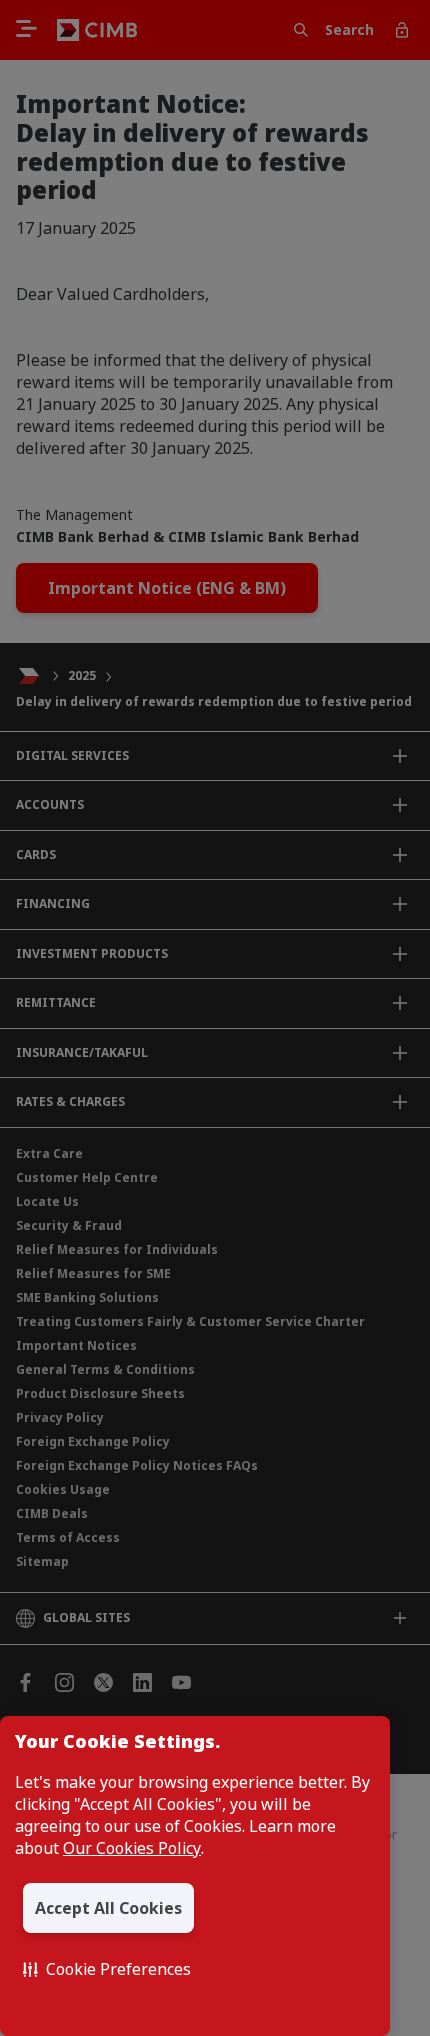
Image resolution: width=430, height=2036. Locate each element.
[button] (107, 1969)
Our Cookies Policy (132, 1848)
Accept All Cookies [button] (108, 1908)
